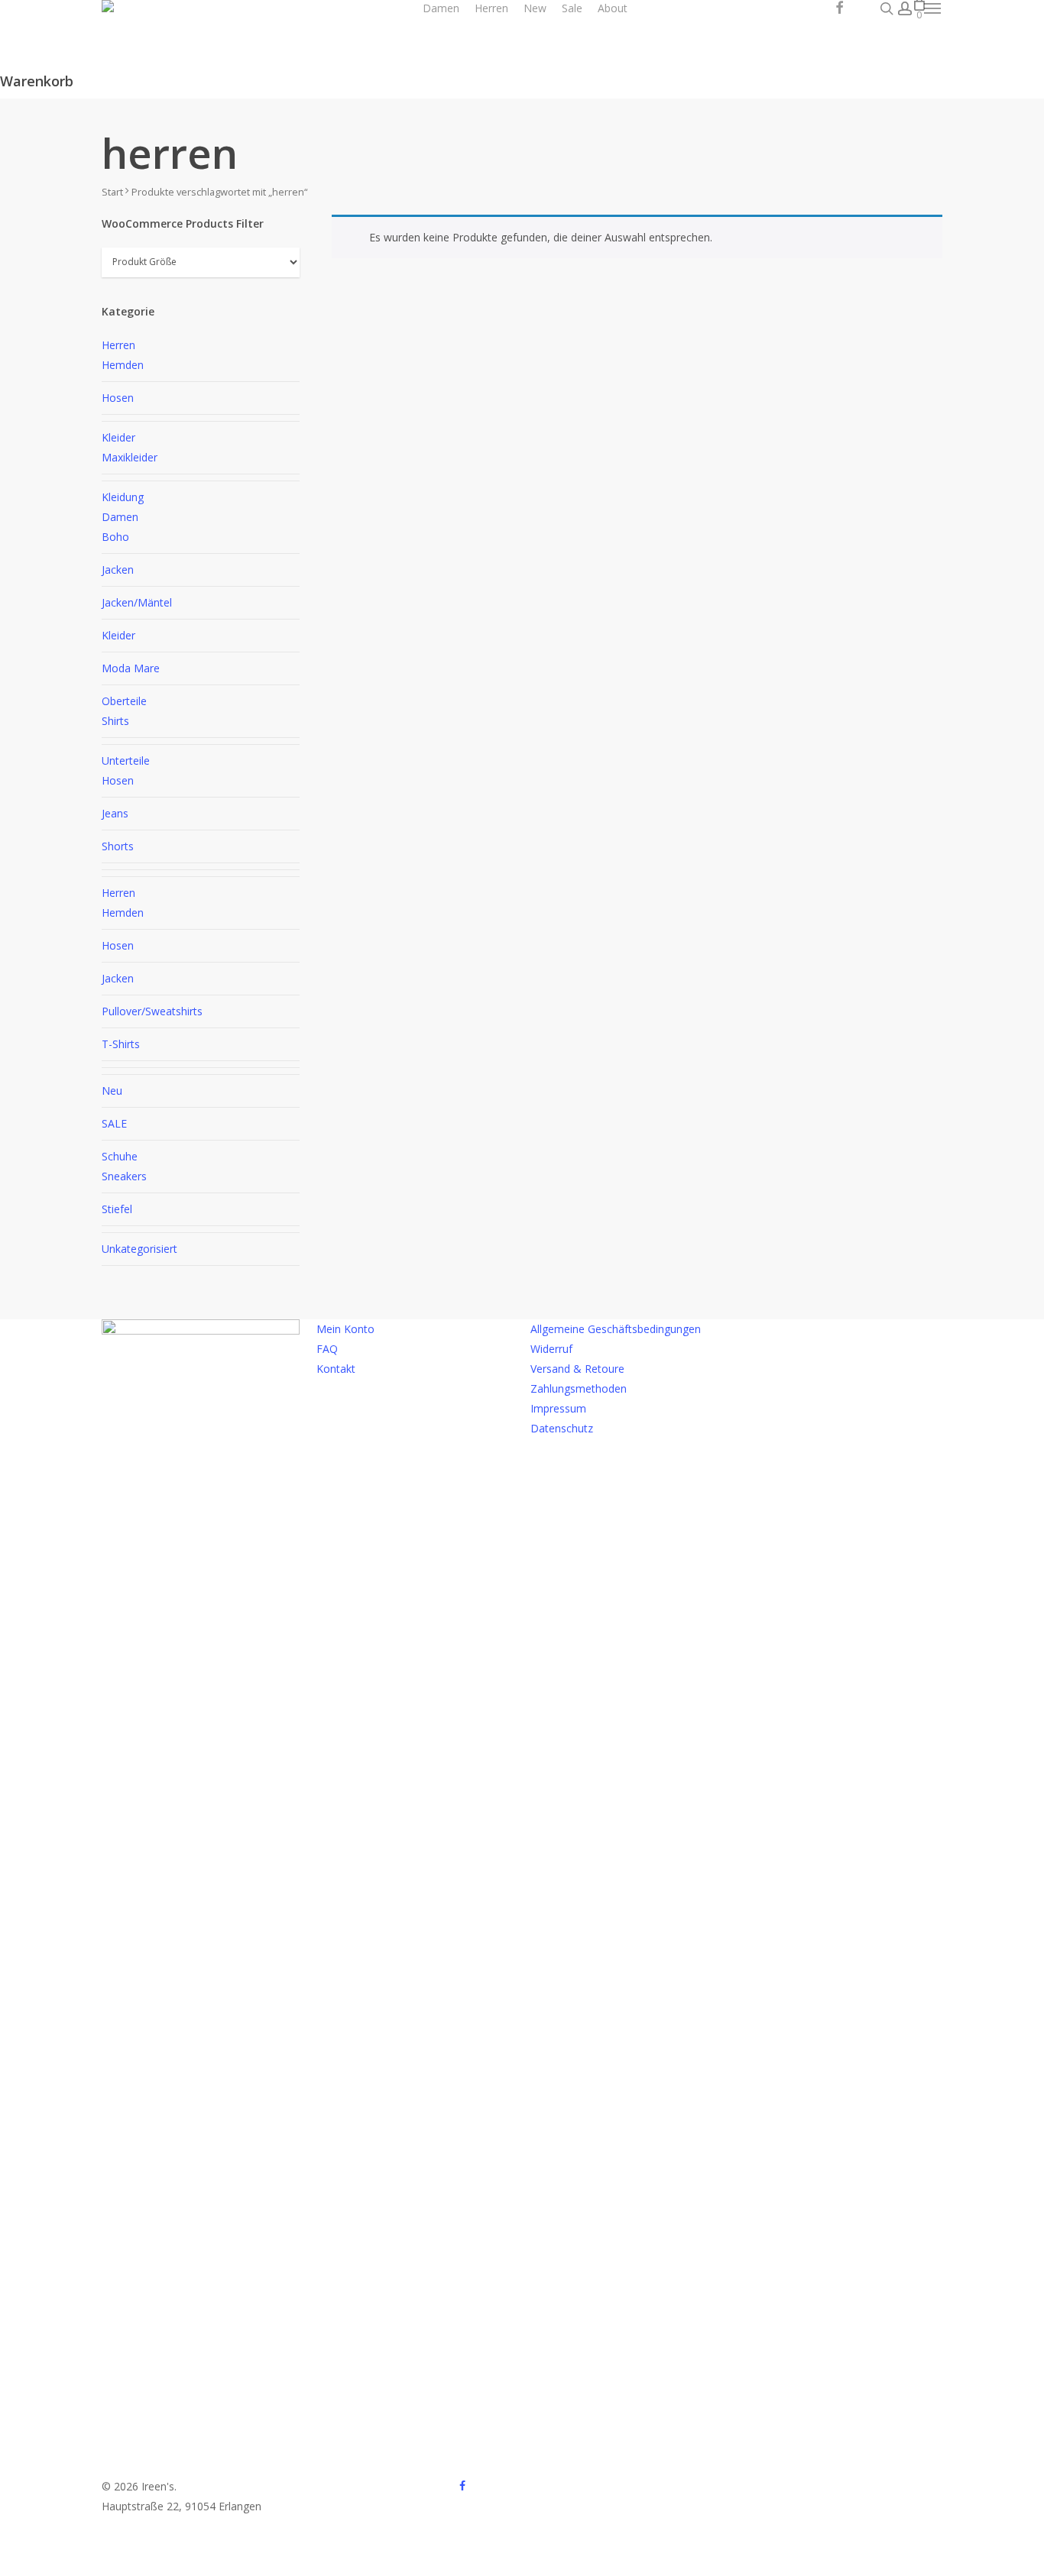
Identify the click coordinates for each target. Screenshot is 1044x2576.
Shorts (118, 846)
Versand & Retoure (577, 1369)
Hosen (118, 398)
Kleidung (123, 497)
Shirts (115, 721)
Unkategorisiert (139, 1249)
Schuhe (120, 1156)
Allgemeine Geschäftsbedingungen (616, 1329)
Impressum (558, 1408)
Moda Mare (131, 668)
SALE (114, 1123)
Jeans (115, 813)
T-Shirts (121, 1044)
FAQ (327, 1349)
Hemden (123, 365)
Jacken (118, 570)
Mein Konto (345, 1329)
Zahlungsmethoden (579, 1388)
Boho (115, 537)
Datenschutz (562, 1428)
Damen (120, 517)
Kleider (118, 437)
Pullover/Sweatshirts (152, 1011)
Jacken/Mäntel (137, 602)
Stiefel (117, 1209)
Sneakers (124, 1176)
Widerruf (551, 1349)
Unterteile (126, 761)
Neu (112, 1091)
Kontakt (336, 1369)
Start (112, 192)
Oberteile (124, 701)
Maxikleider (130, 457)
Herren (118, 345)
